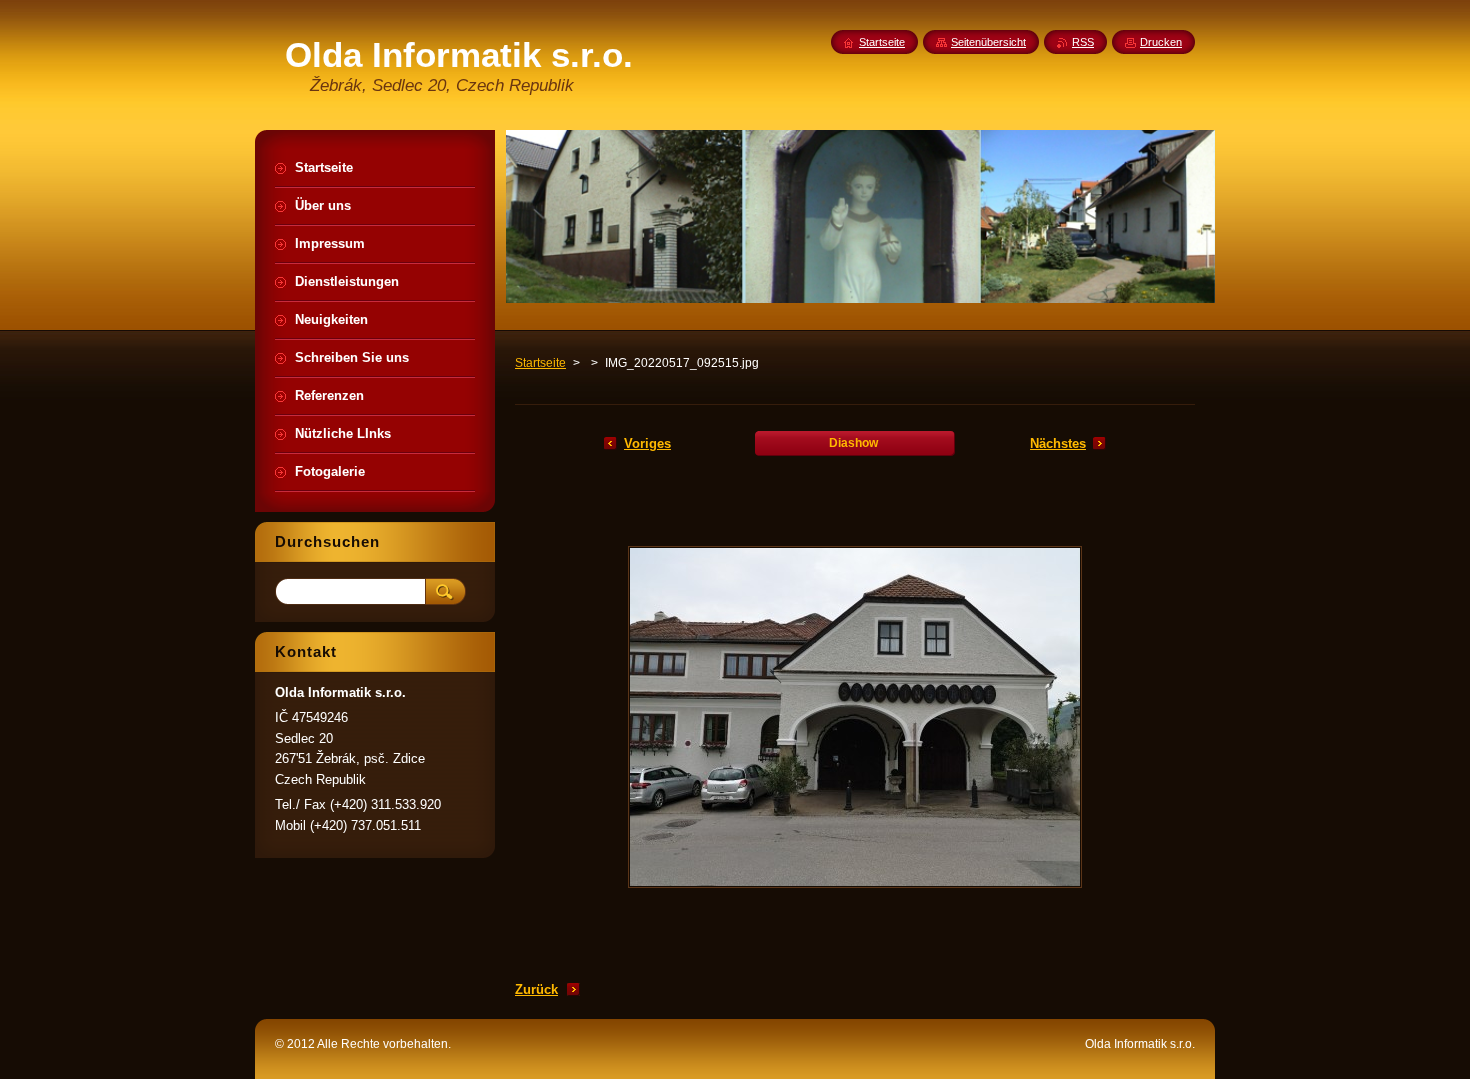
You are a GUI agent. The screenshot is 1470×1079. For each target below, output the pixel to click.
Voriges (647, 443)
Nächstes (1058, 443)
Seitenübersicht (988, 42)
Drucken (1161, 42)
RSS (1083, 42)
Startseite (540, 363)
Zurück (536, 989)
